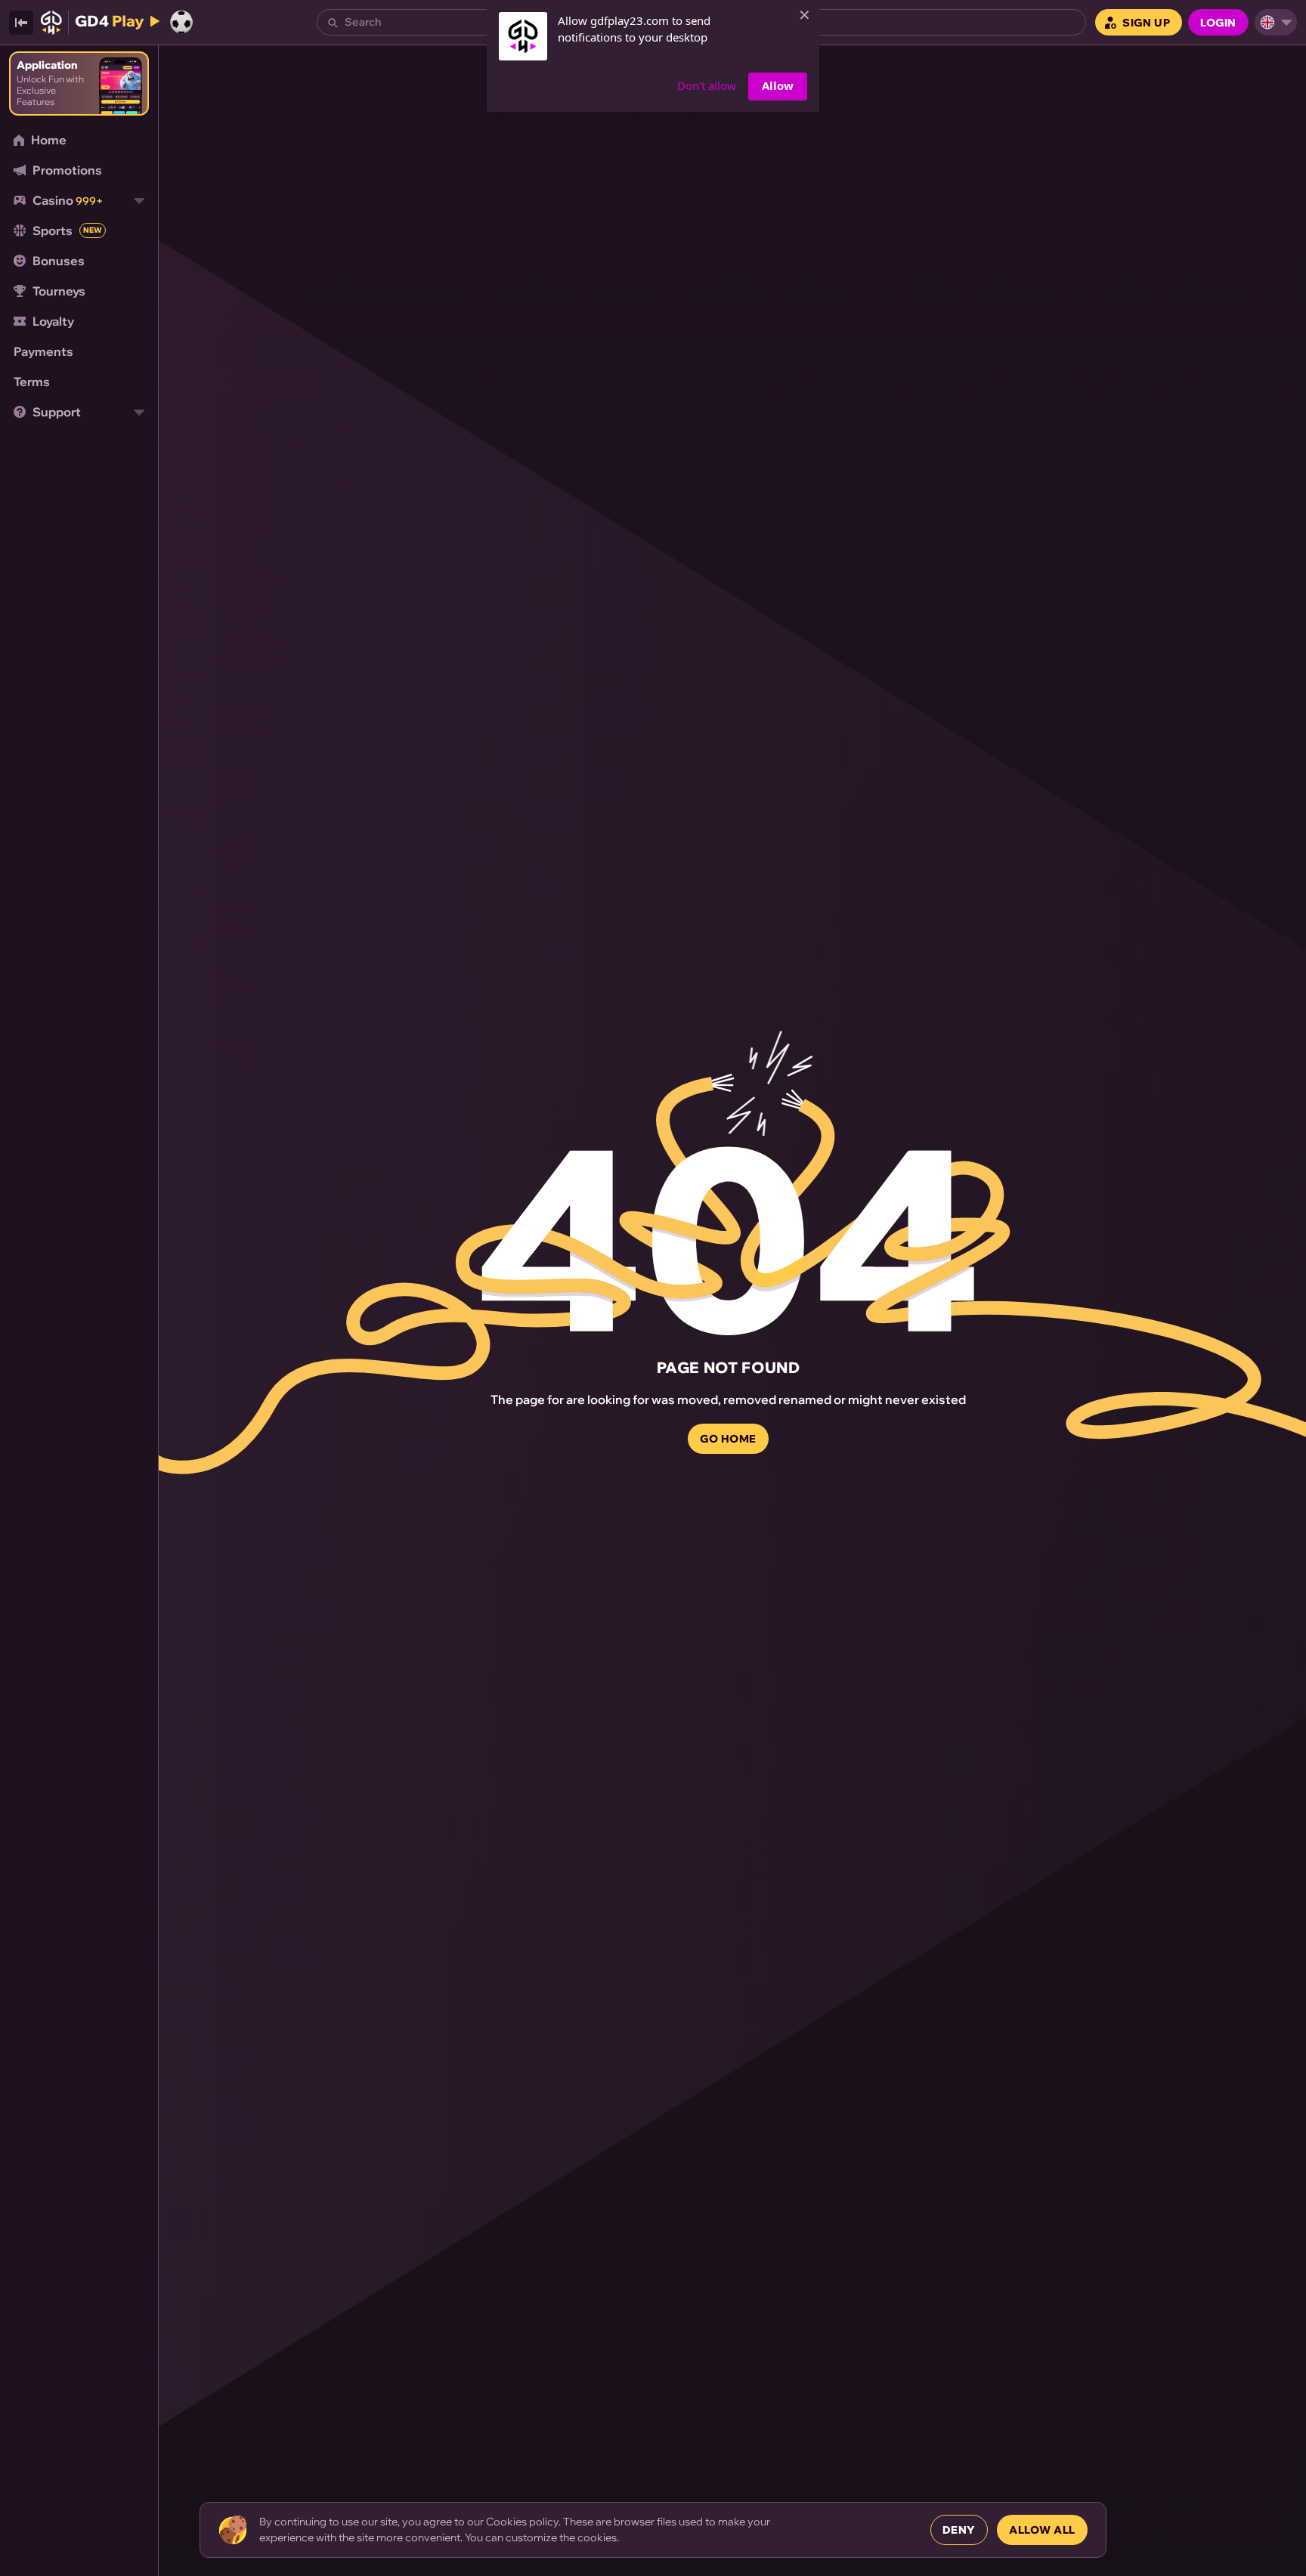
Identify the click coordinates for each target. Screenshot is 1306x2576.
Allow (778, 85)
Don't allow (707, 85)
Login (1218, 23)
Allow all (1042, 2530)
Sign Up (1146, 23)
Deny (959, 2530)
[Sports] (181, 22)
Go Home (728, 1439)
